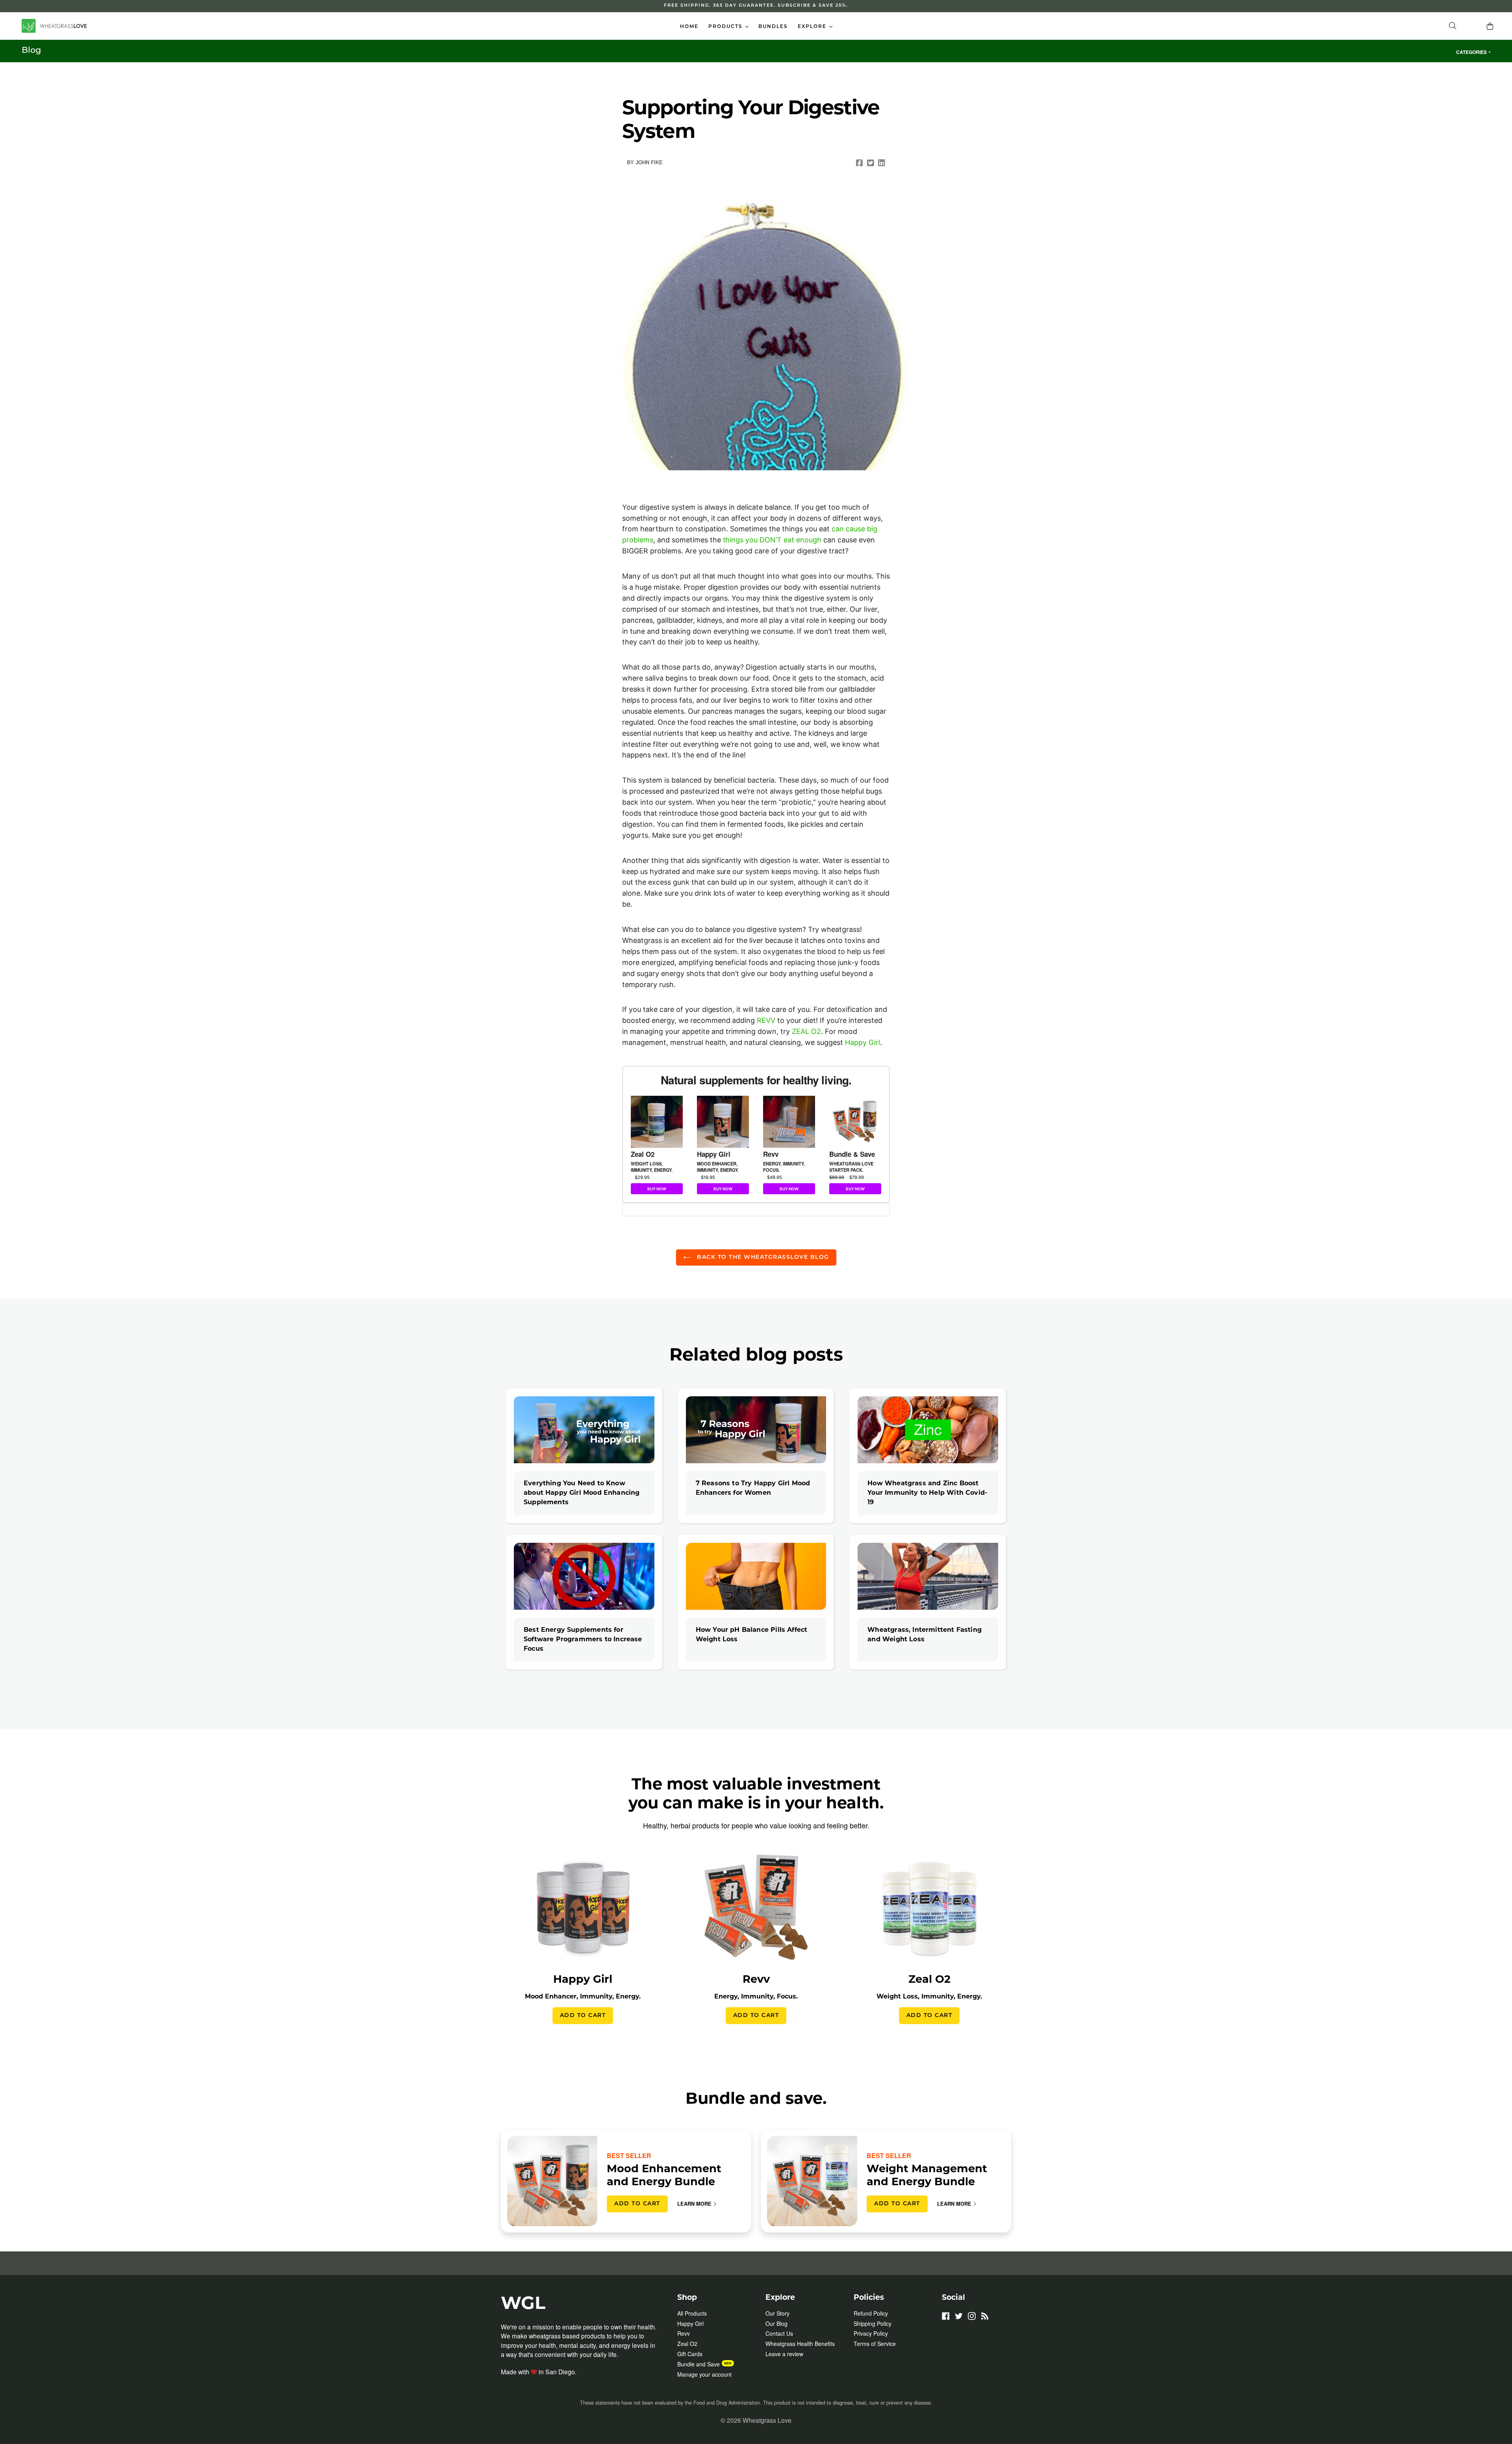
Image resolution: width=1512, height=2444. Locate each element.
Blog (31, 51)
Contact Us (779, 2333)
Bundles (773, 27)
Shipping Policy (873, 2323)
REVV (766, 1020)
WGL (523, 2304)
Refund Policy (871, 2313)
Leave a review (784, 2354)
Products (730, 27)
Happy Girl (863, 1042)
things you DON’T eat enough (772, 540)
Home (689, 27)
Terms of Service (875, 2344)
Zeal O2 (687, 2344)
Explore (817, 27)
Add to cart (583, 2016)
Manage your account (704, 2374)
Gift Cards (690, 2354)
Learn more (694, 2204)
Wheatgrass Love (767, 2420)
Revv (684, 2333)
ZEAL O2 (806, 1031)
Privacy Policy (871, 2333)
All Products (692, 2313)
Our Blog (776, 2323)
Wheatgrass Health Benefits (800, 2344)
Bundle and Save (699, 2364)
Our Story (777, 2313)
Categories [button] (1471, 52)
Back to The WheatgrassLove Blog (762, 1257)
